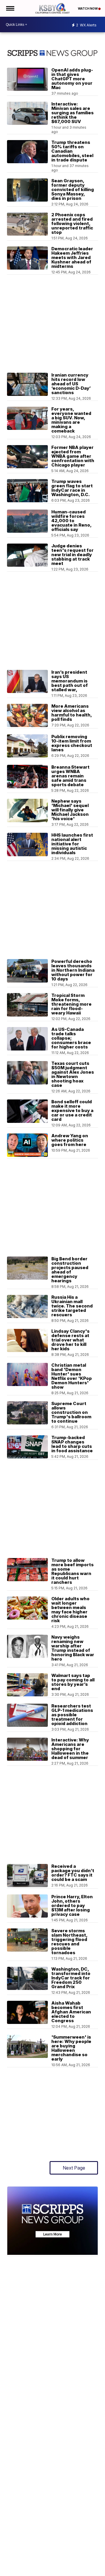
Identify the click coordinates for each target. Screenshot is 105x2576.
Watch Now (88, 8)
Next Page (74, 2168)
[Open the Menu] (10, 8)
